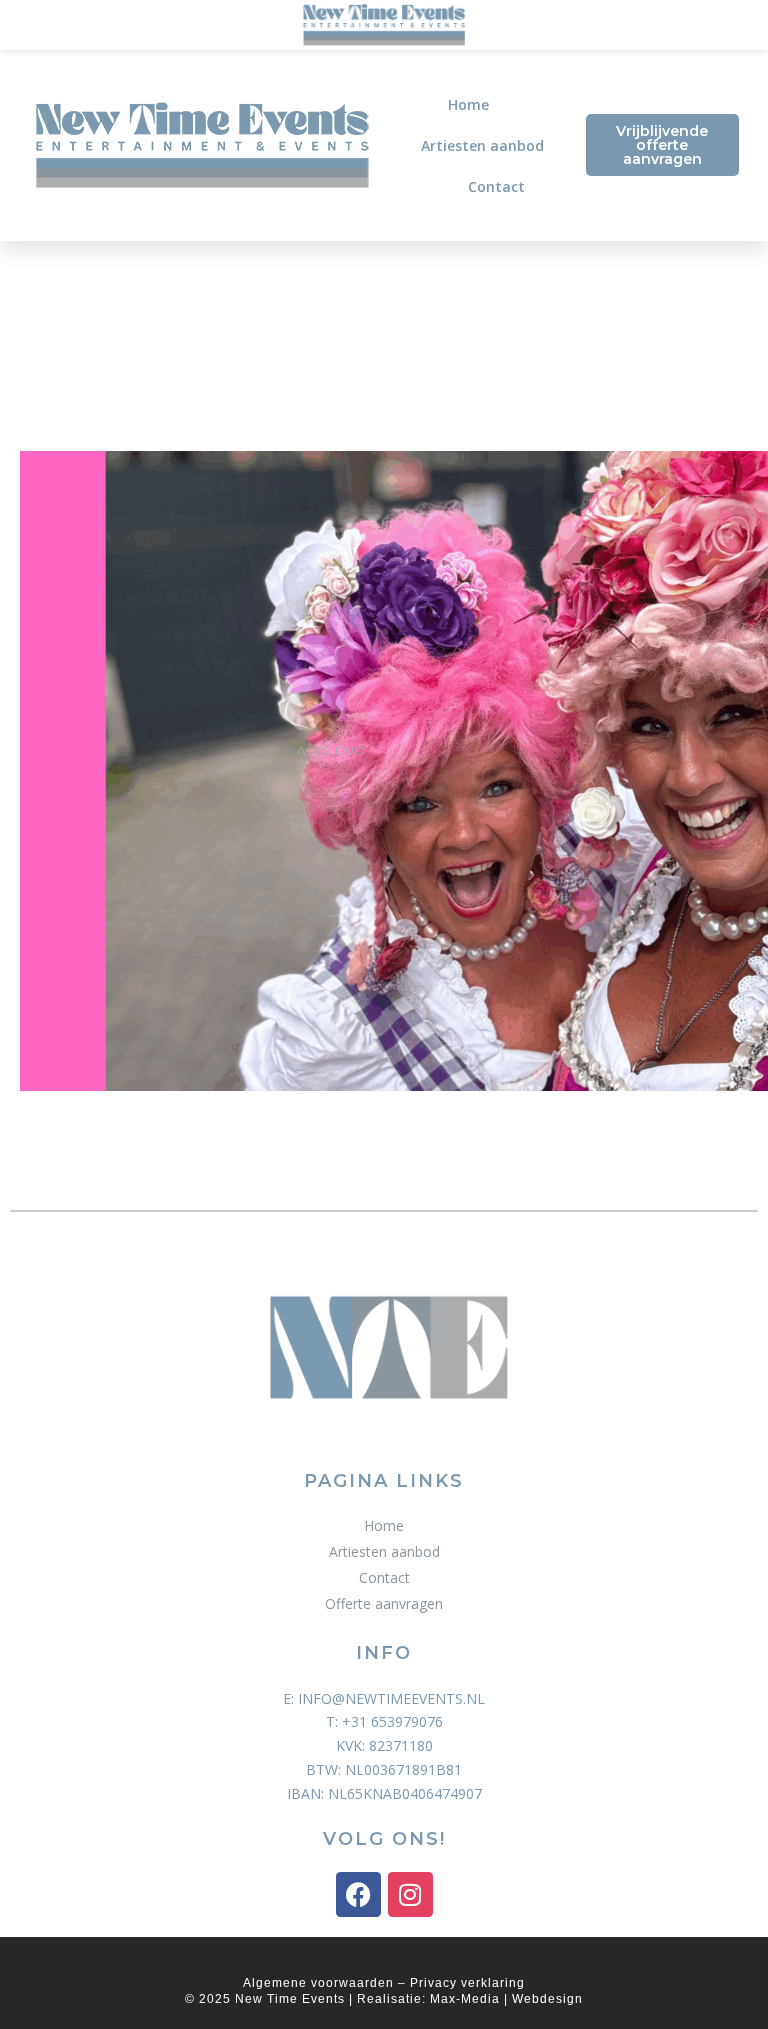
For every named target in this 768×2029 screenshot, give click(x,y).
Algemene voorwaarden (318, 1983)
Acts (313, 750)
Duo (350, 750)
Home (468, 104)
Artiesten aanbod (482, 145)
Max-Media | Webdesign (506, 1999)
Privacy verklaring (467, 1983)
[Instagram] (410, 1894)
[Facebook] (358, 1894)
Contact (496, 186)
